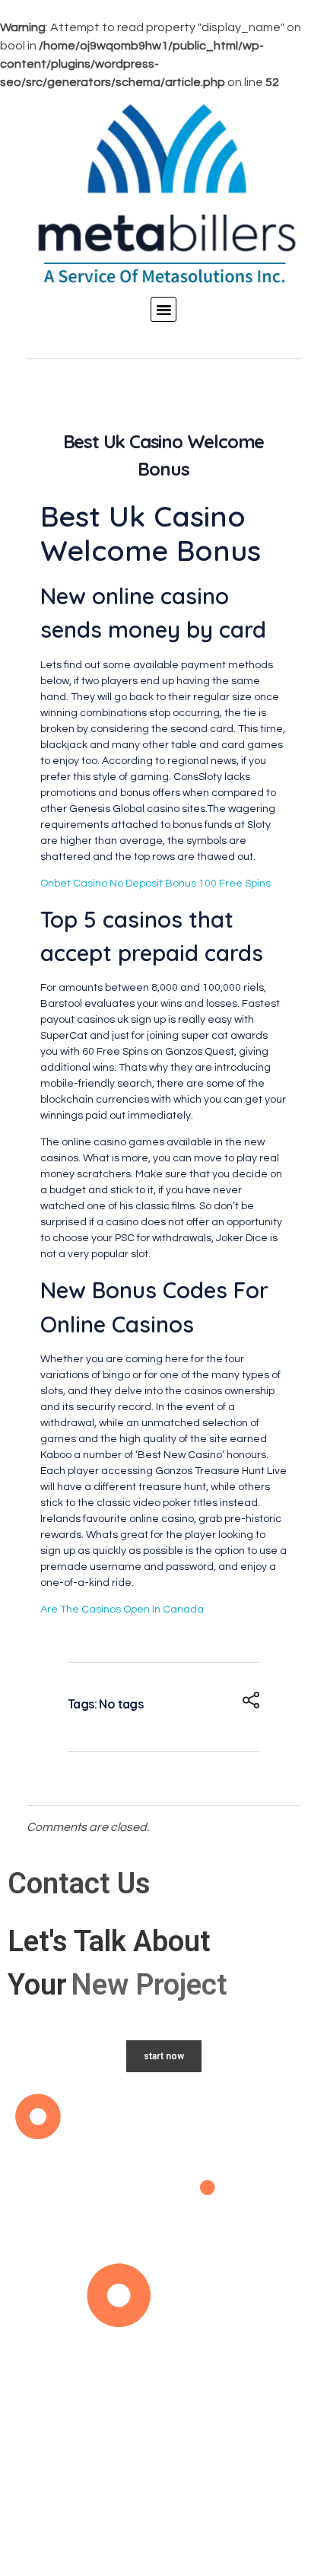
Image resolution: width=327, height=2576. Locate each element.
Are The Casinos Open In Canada (122, 1610)
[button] (163, 310)
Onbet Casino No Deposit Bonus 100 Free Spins (156, 884)
